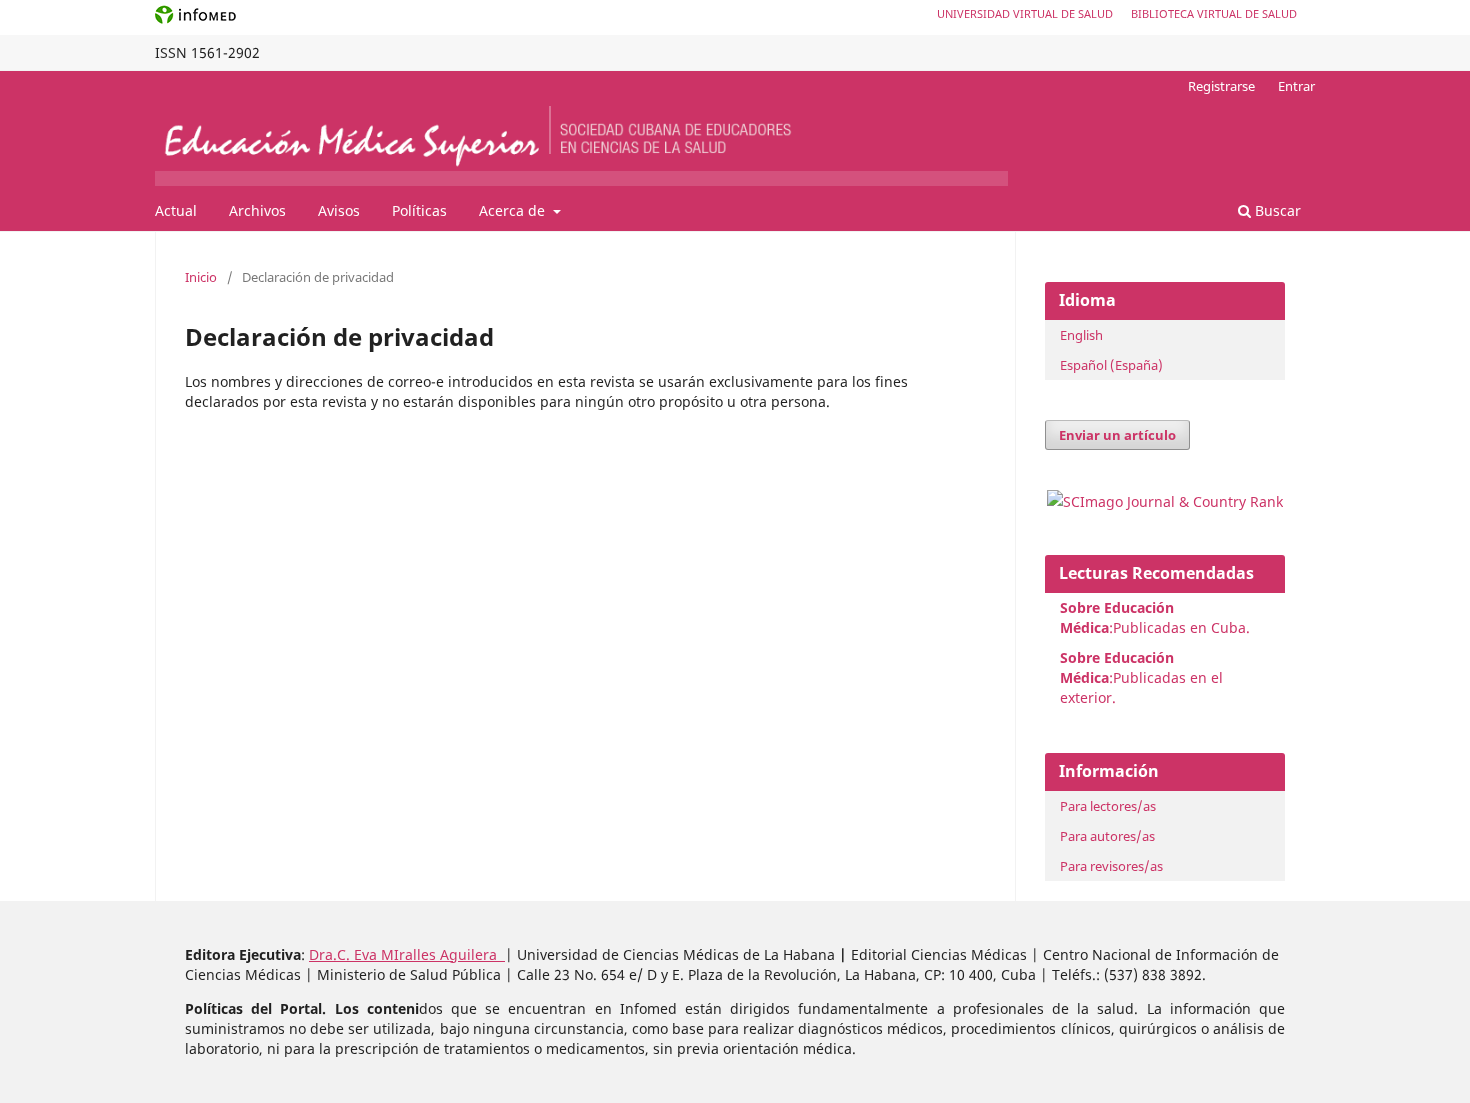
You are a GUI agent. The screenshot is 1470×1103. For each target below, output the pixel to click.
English (1081, 335)
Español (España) (1111, 365)
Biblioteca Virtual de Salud (1214, 13)
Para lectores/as (1108, 806)
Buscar (1276, 210)
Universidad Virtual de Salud (1025, 13)
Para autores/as (1107, 836)
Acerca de (514, 210)
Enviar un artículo (1117, 435)
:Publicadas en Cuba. (1155, 617)
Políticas (419, 210)
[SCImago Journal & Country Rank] (1165, 501)
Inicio (201, 277)
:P (1117, 667)
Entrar (1296, 86)
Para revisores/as (1111, 866)
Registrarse (1221, 86)
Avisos (339, 210)
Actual (176, 210)
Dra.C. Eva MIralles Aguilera (407, 954)
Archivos (257, 210)
